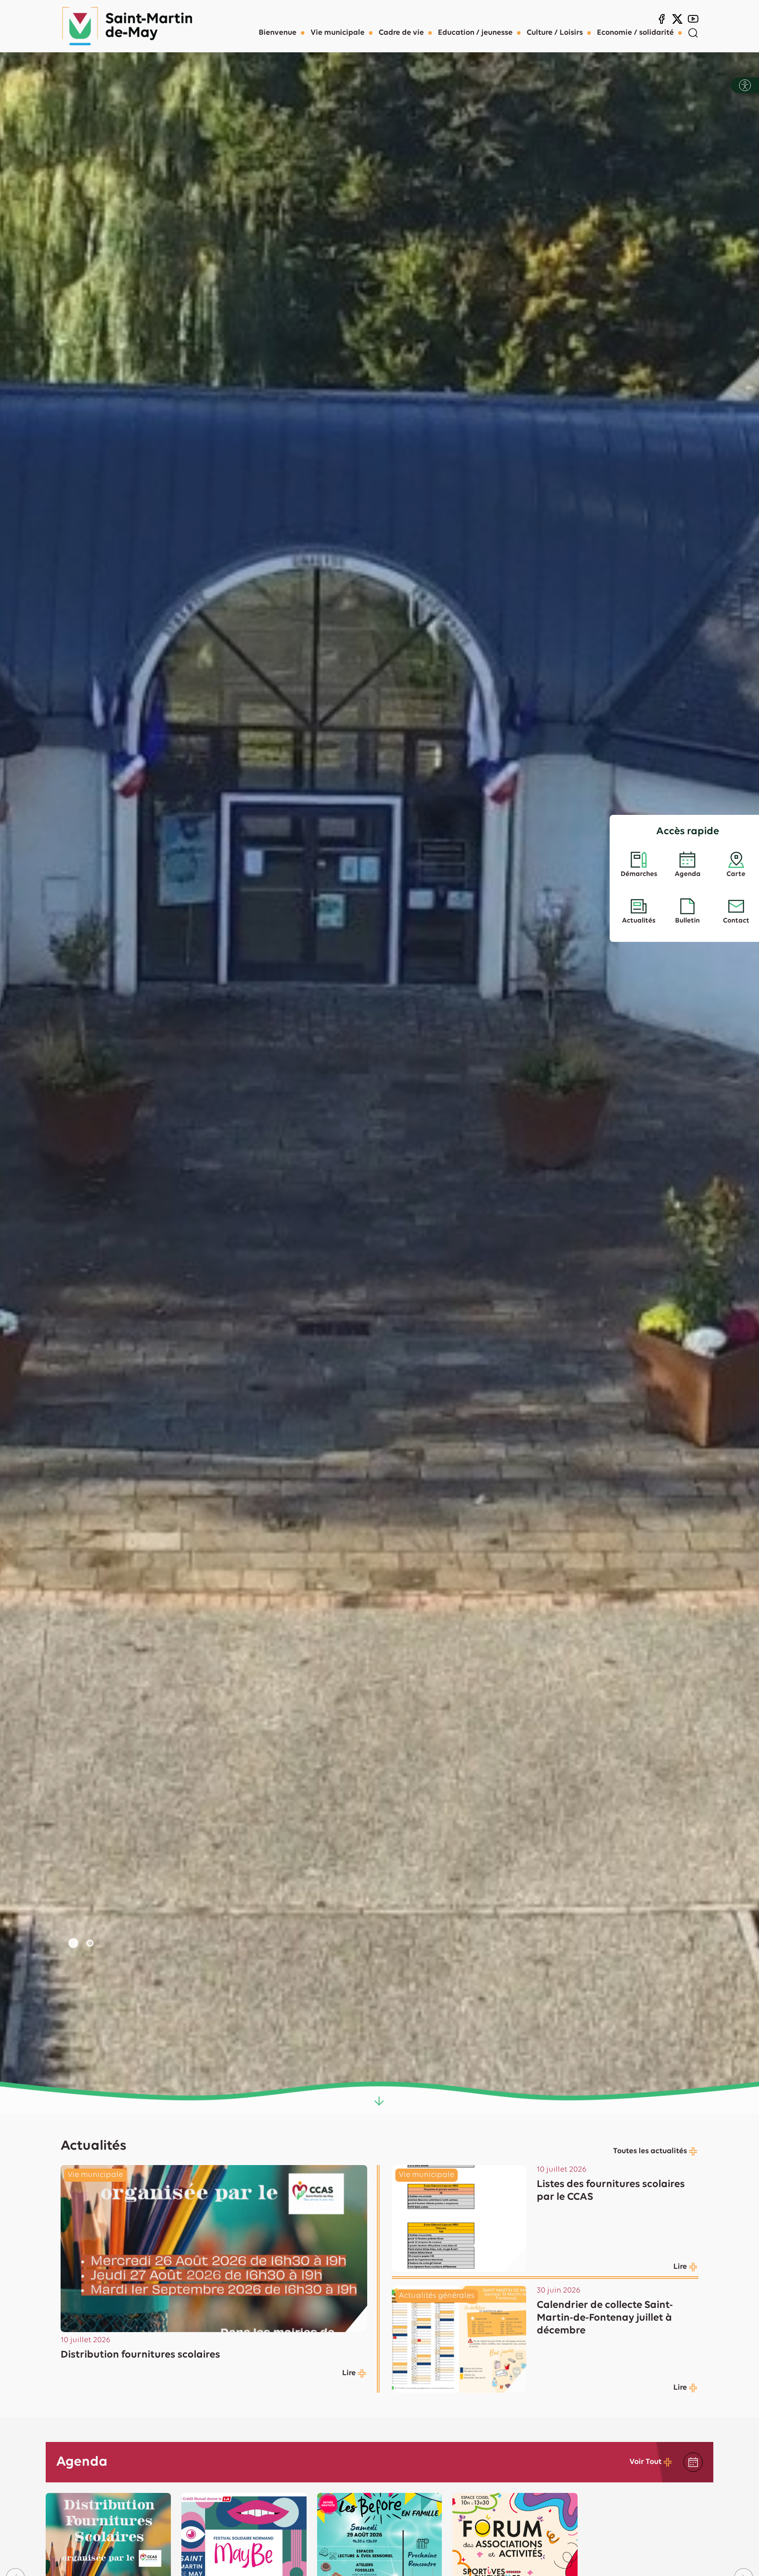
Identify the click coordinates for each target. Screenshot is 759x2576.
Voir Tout (645, 2462)
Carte (736, 874)
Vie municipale (338, 33)
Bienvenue (278, 33)
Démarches (639, 874)
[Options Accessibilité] (745, 85)
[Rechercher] (693, 33)
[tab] (73, 1943)
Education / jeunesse (475, 33)
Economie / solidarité (635, 33)
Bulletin (687, 921)
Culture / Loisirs (555, 33)
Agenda (688, 874)
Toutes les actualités (650, 2151)
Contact (736, 921)
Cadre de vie (401, 33)
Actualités (639, 921)
